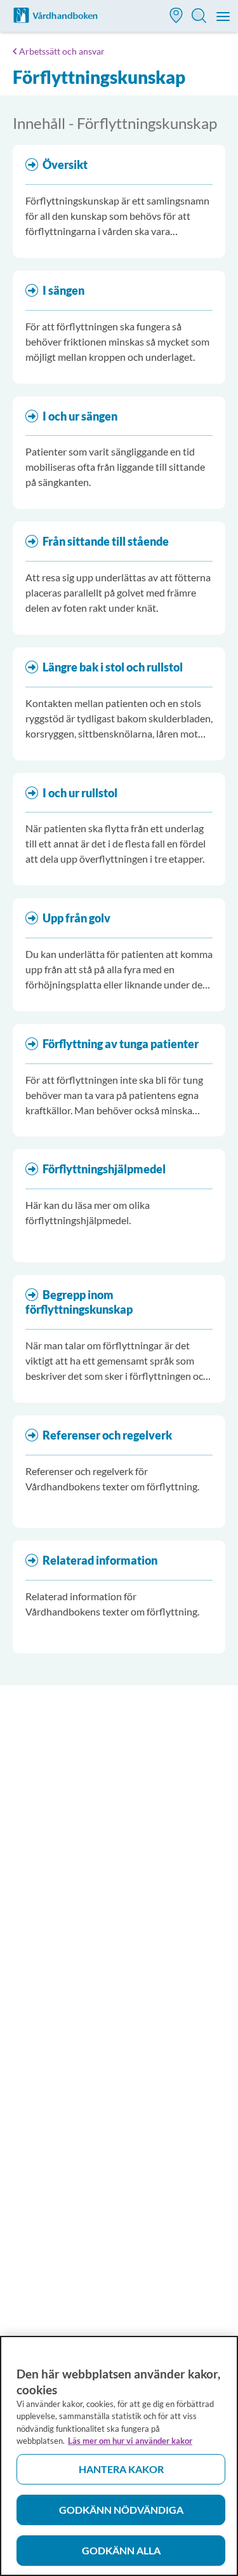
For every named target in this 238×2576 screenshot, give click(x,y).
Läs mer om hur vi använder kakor (130, 2441)
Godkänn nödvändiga (121, 2510)
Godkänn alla (121, 2550)
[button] (176, 17)
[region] (119, 2456)
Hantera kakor (121, 2469)
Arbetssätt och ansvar (62, 51)
